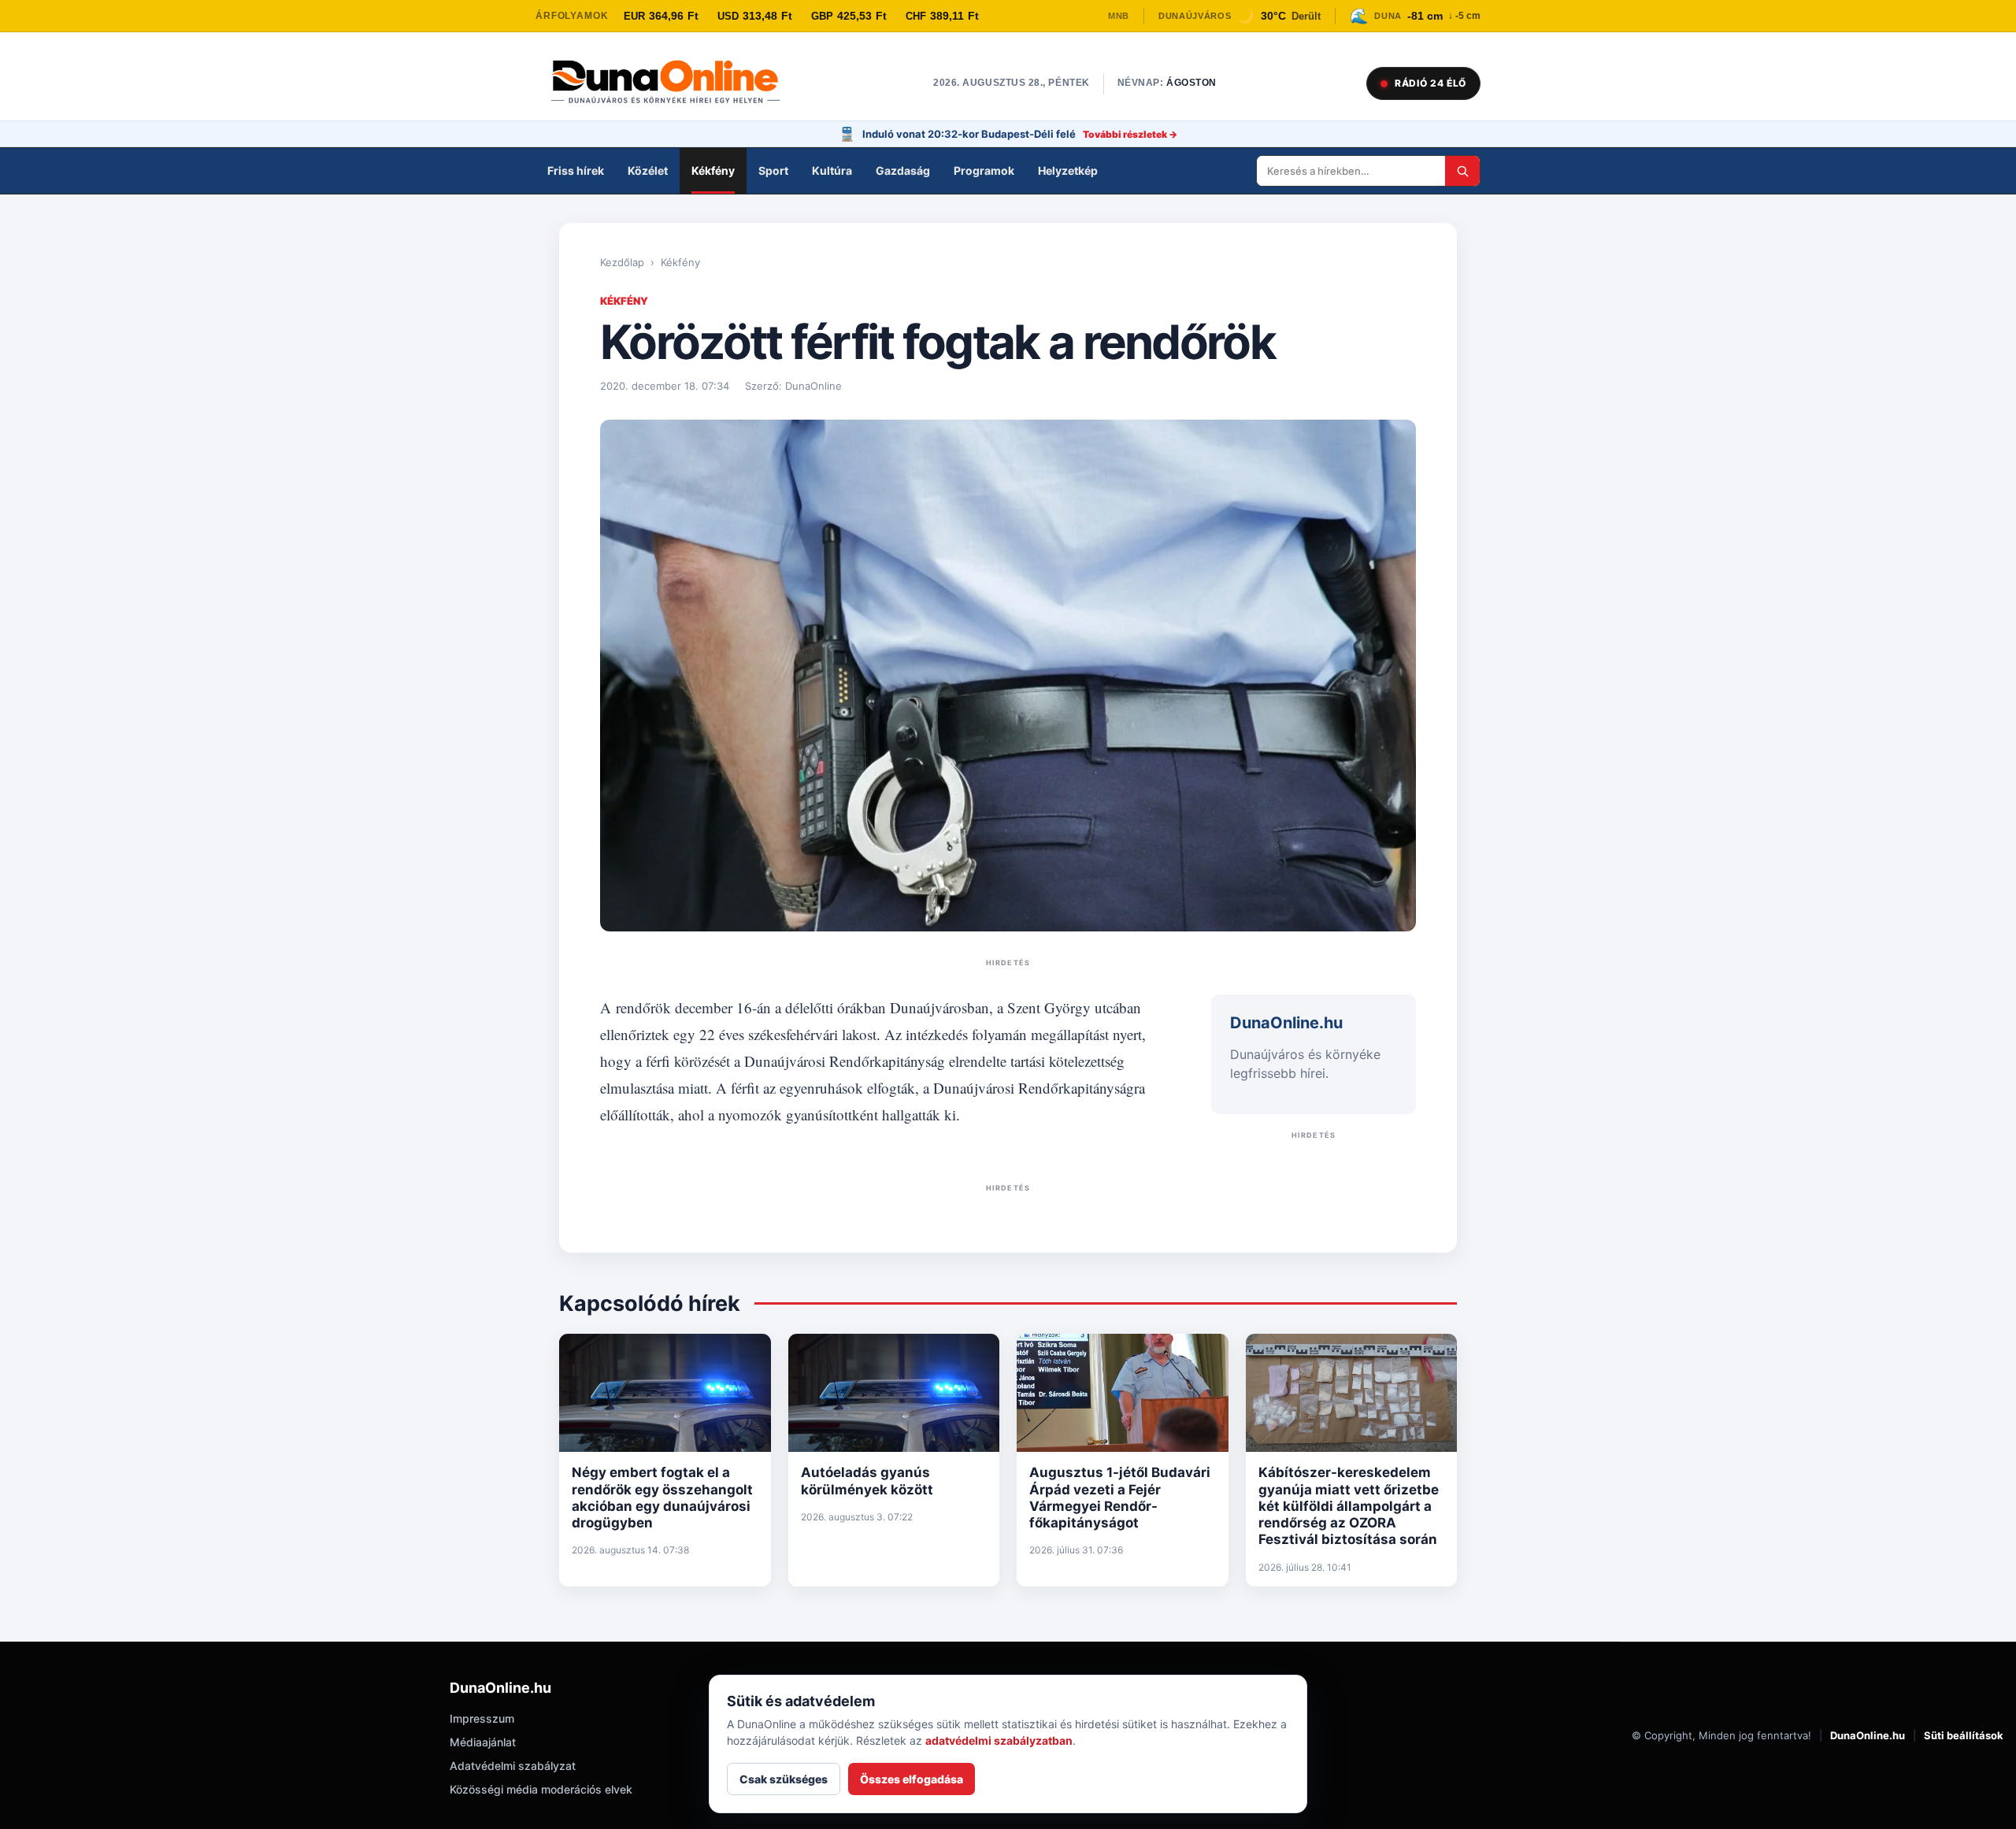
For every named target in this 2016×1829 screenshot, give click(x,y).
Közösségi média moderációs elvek (541, 1789)
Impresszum (482, 1718)
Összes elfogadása (912, 1779)
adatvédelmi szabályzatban (999, 1740)
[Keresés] (1462, 171)
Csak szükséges (784, 1779)
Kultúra (832, 170)
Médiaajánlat (483, 1742)
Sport (773, 170)
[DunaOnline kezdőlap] (673, 83)
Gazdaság (903, 170)
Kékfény (713, 170)
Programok (984, 170)
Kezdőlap (622, 262)
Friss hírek (576, 170)
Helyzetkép (1068, 170)
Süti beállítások (1964, 1735)
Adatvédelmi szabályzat (513, 1766)
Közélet (648, 170)
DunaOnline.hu (1868, 1735)
